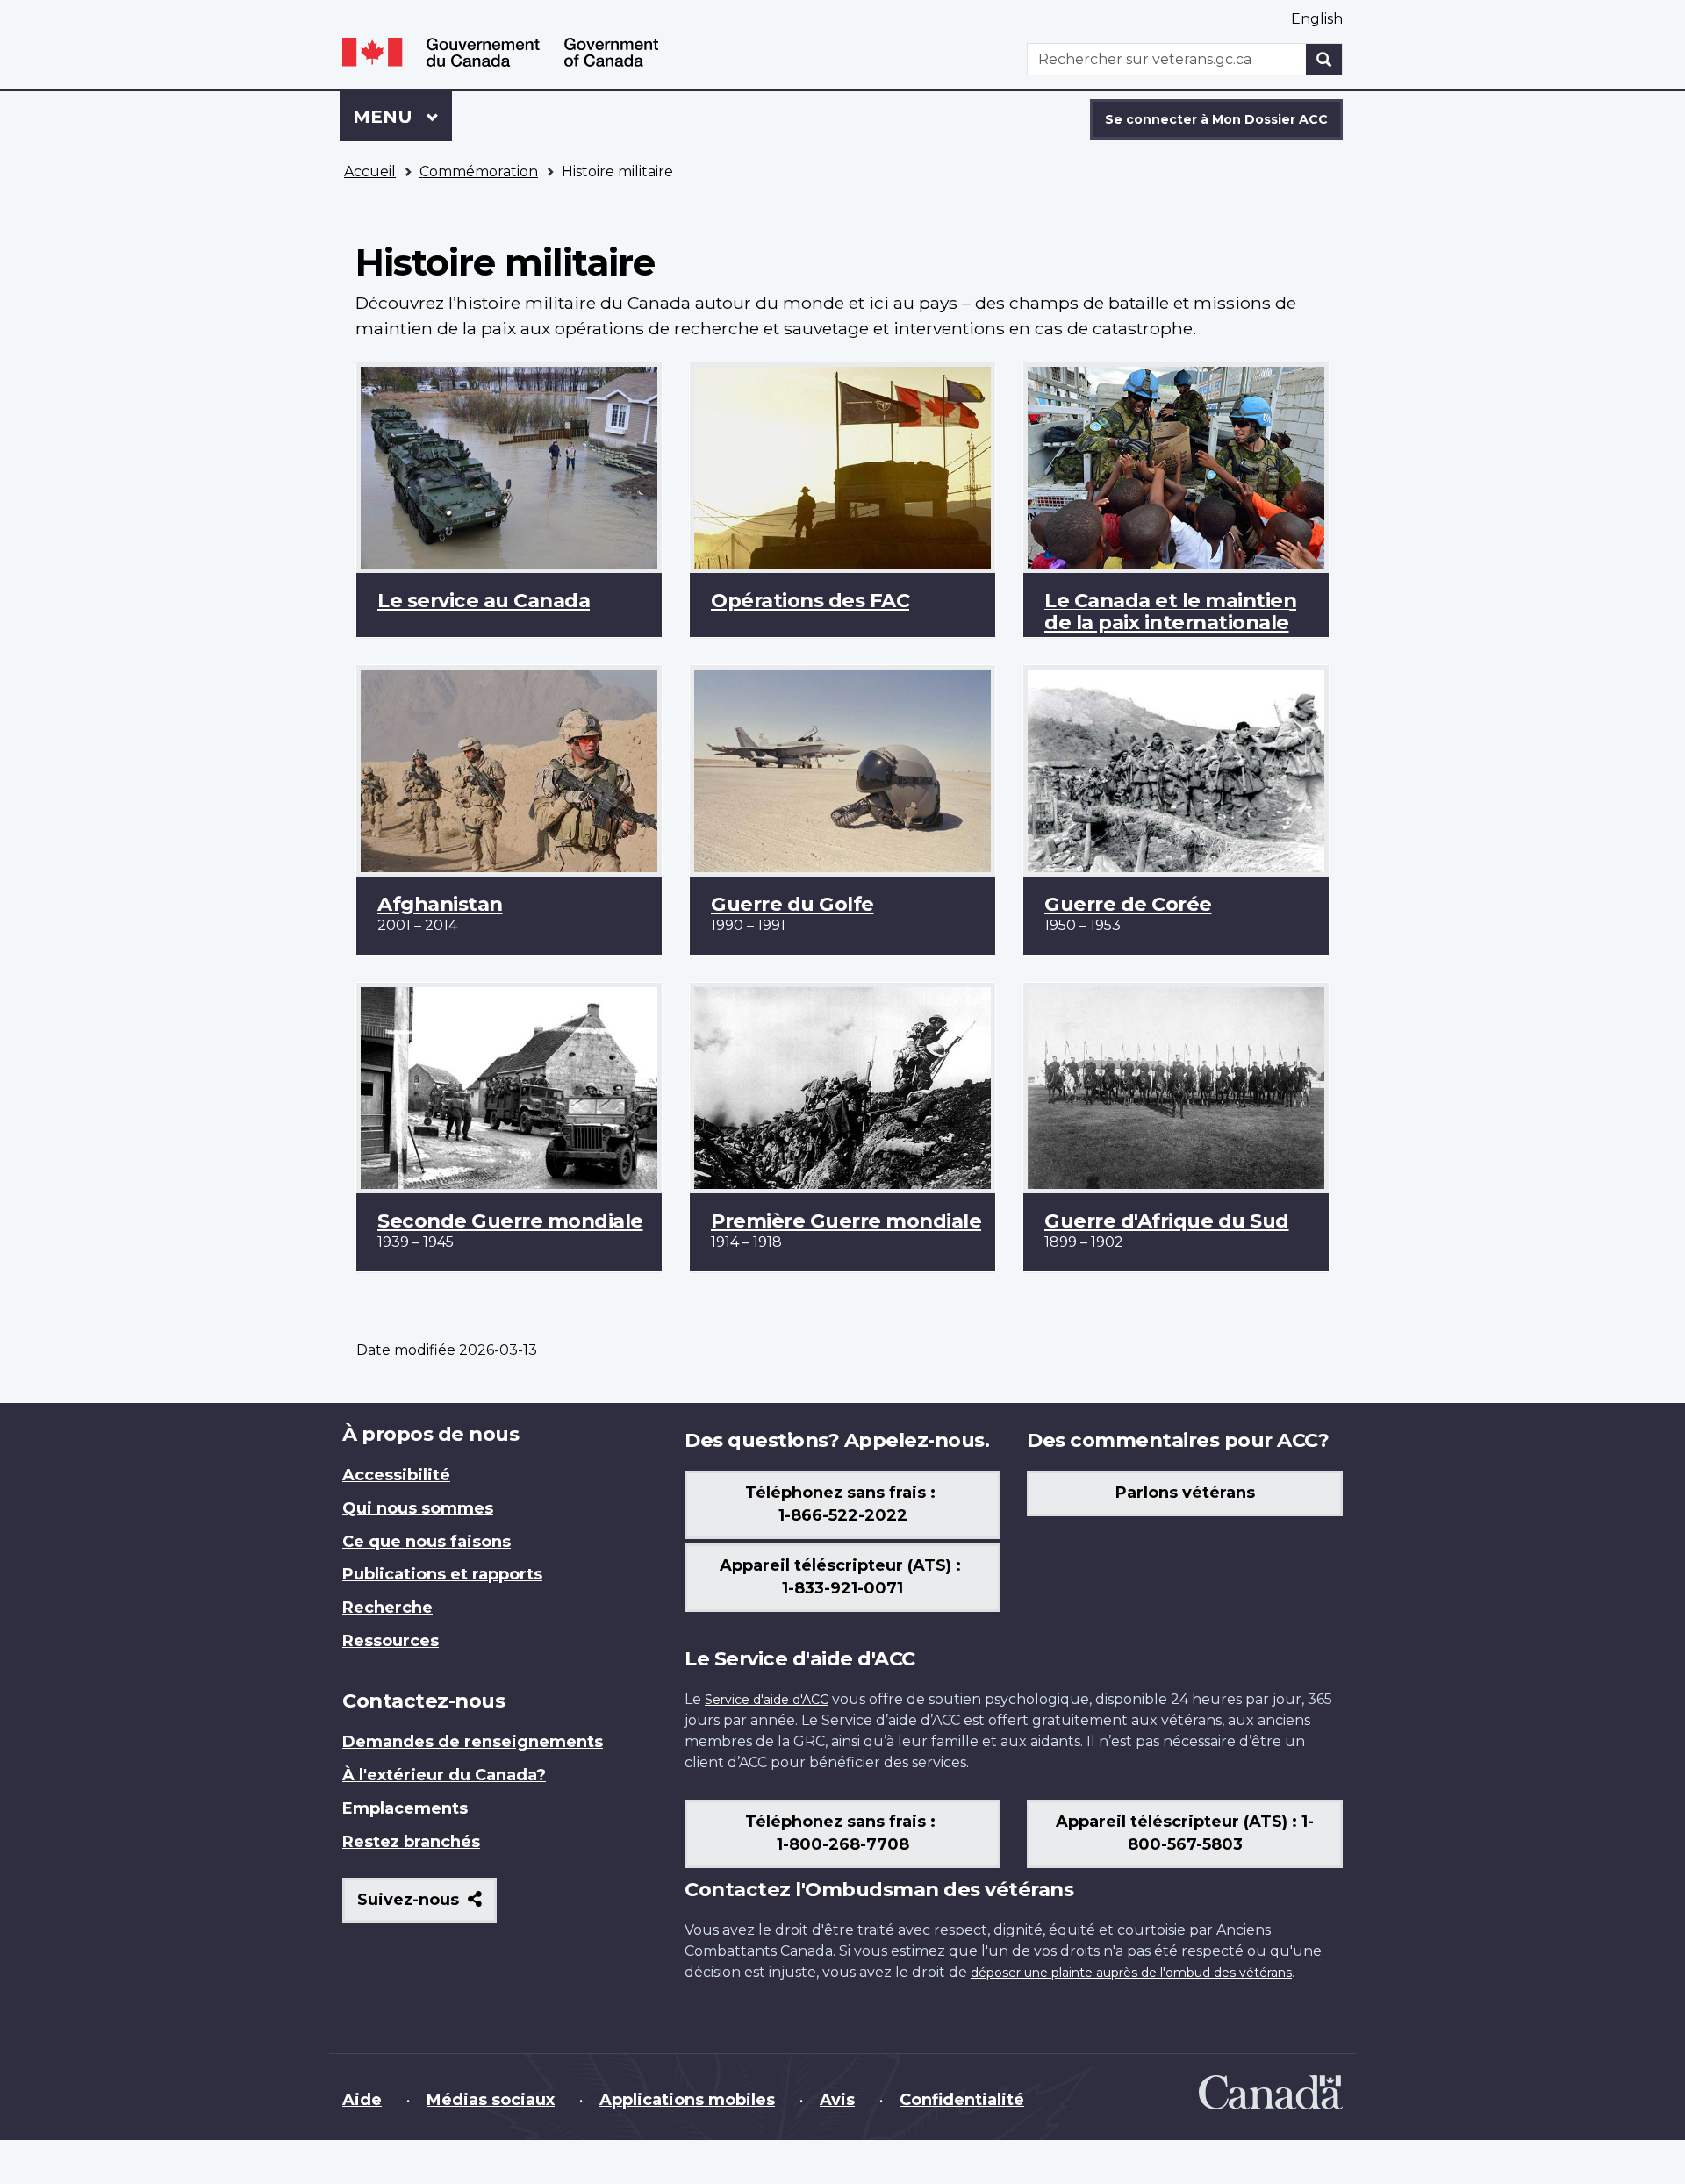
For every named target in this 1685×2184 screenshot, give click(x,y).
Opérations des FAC (810, 600)
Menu (402, 117)
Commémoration (479, 172)
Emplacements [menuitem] (405, 1808)
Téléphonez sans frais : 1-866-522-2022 (842, 1504)
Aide (362, 2100)
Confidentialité (962, 2100)
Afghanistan (440, 904)
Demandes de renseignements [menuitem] (473, 1742)
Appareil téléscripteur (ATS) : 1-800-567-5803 (1185, 1833)
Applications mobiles (687, 2100)
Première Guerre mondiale (846, 1221)
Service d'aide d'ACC (767, 1700)
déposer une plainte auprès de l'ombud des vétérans (1131, 1973)
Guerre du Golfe (792, 904)
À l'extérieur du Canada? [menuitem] (444, 1775)
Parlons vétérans (1185, 1493)
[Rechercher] (1324, 59)
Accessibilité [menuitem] (396, 1475)
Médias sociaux (491, 2100)
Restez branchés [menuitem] (411, 1842)
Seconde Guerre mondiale (510, 1221)
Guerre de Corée (1128, 904)
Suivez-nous (427, 1906)
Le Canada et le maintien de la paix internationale (1170, 611)
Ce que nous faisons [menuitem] (427, 1542)
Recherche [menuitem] (387, 1608)
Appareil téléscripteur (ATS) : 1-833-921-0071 (842, 1577)
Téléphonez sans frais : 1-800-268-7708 (842, 1833)
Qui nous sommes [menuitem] (418, 1508)
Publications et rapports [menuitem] (442, 1574)
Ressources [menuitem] (391, 1641)
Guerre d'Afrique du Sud (1167, 1221)
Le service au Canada (484, 600)
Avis (837, 2100)
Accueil (370, 172)
